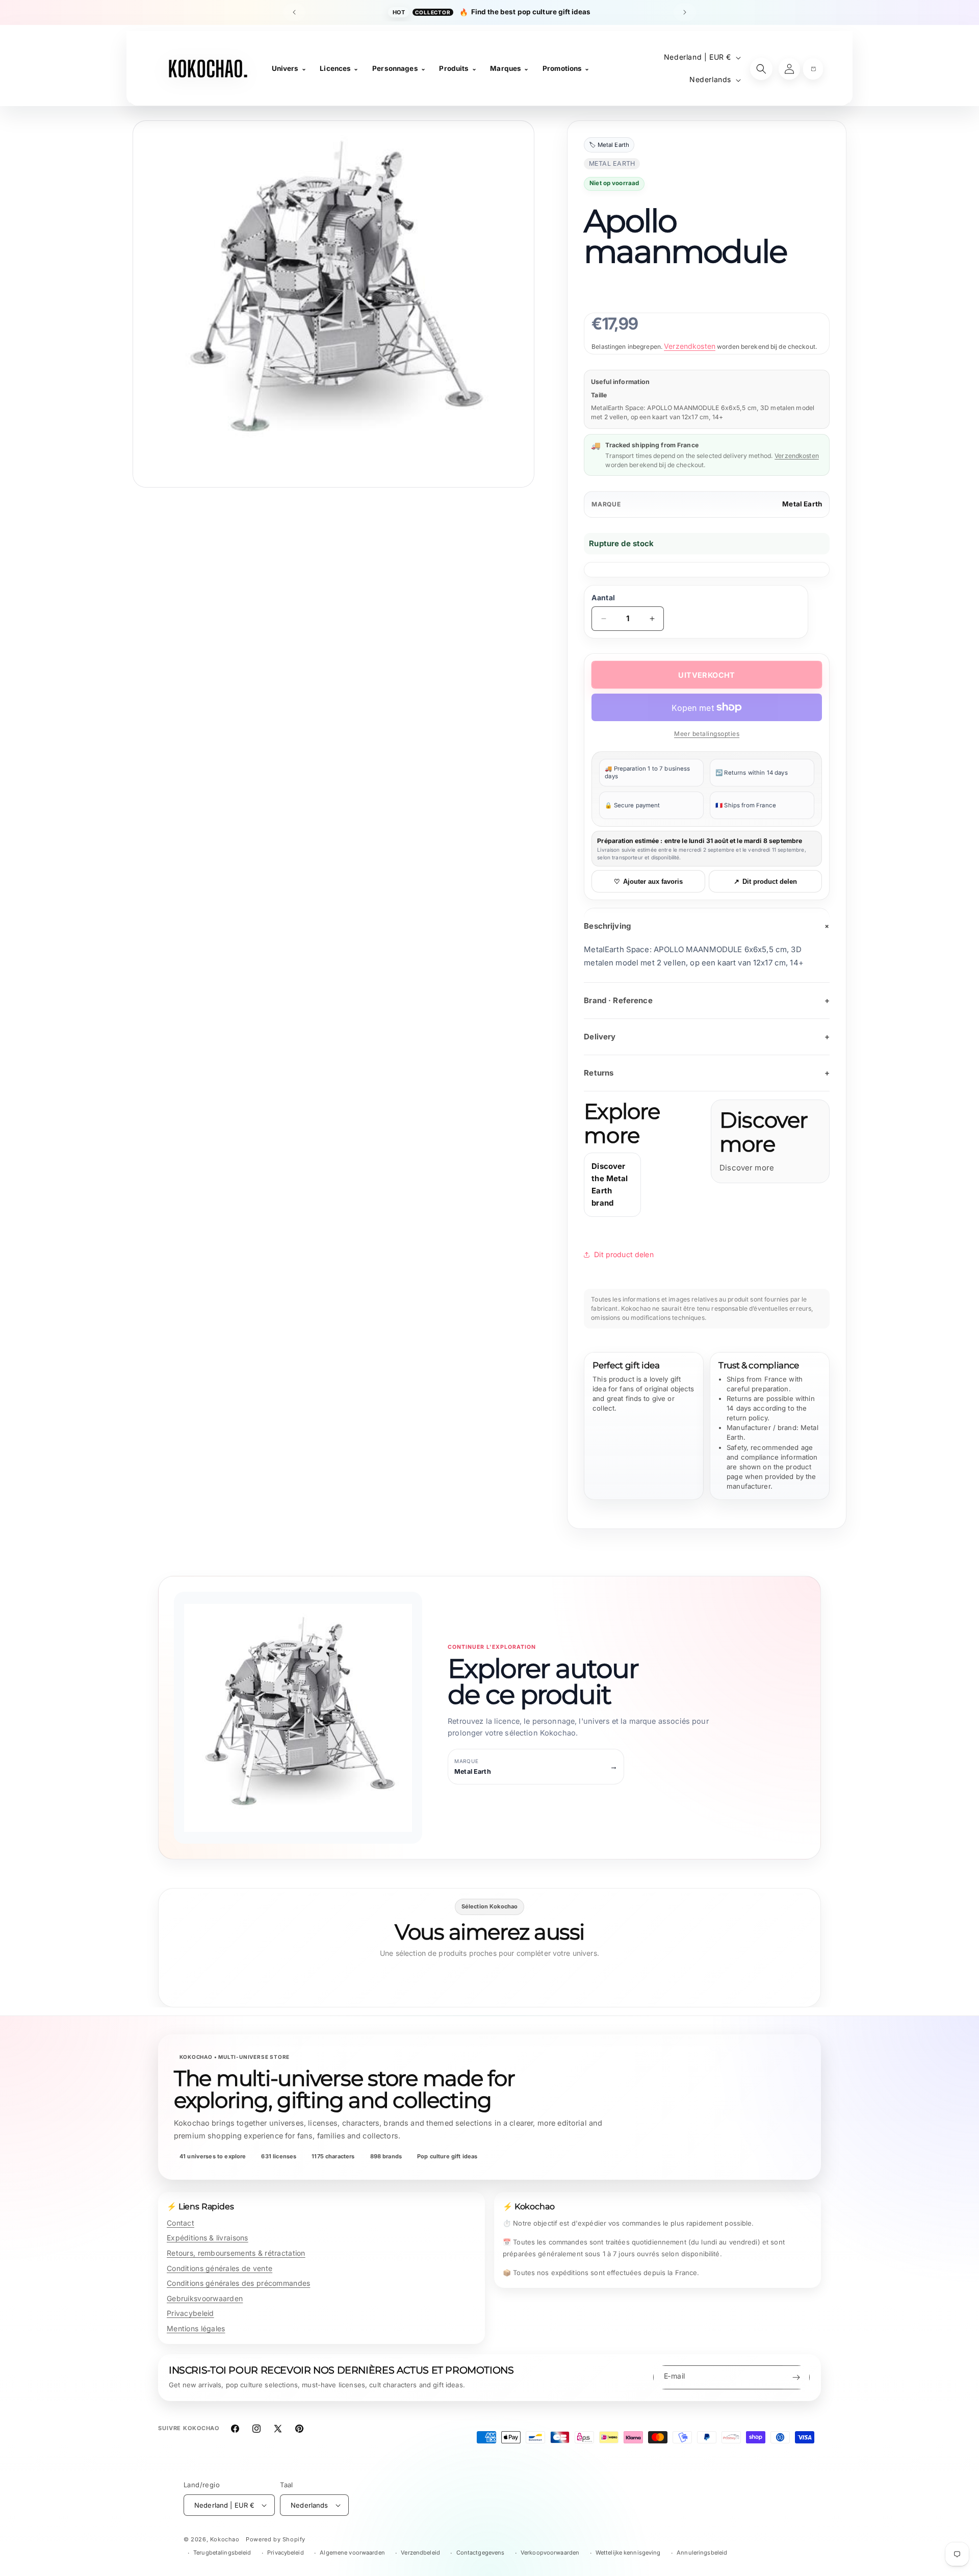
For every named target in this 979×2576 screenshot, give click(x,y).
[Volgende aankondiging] (685, 12)
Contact (181, 2223)
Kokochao (225, 2539)
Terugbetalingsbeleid (222, 2553)
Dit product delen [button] (624, 1254)
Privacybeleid (190, 2313)
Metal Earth (802, 504)
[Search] (761, 69)
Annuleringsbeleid (702, 2553)
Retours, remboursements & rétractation (236, 2253)
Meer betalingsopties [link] (707, 734)
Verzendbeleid (420, 2553)
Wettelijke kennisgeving (628, 2553)
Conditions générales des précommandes (238, 2283)
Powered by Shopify (276, 2539)
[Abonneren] (796, 2377)
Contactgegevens (481, 2553)
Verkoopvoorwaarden (550, 2553)
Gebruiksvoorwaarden (205, 2298)
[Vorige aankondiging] (294, 12)
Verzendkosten (690, 346)
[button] (813, 69)
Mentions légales (196, 2328)
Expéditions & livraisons (208, 2238)
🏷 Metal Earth (609, 145)
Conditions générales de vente (220, 2268)
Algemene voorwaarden (352, 2553)
